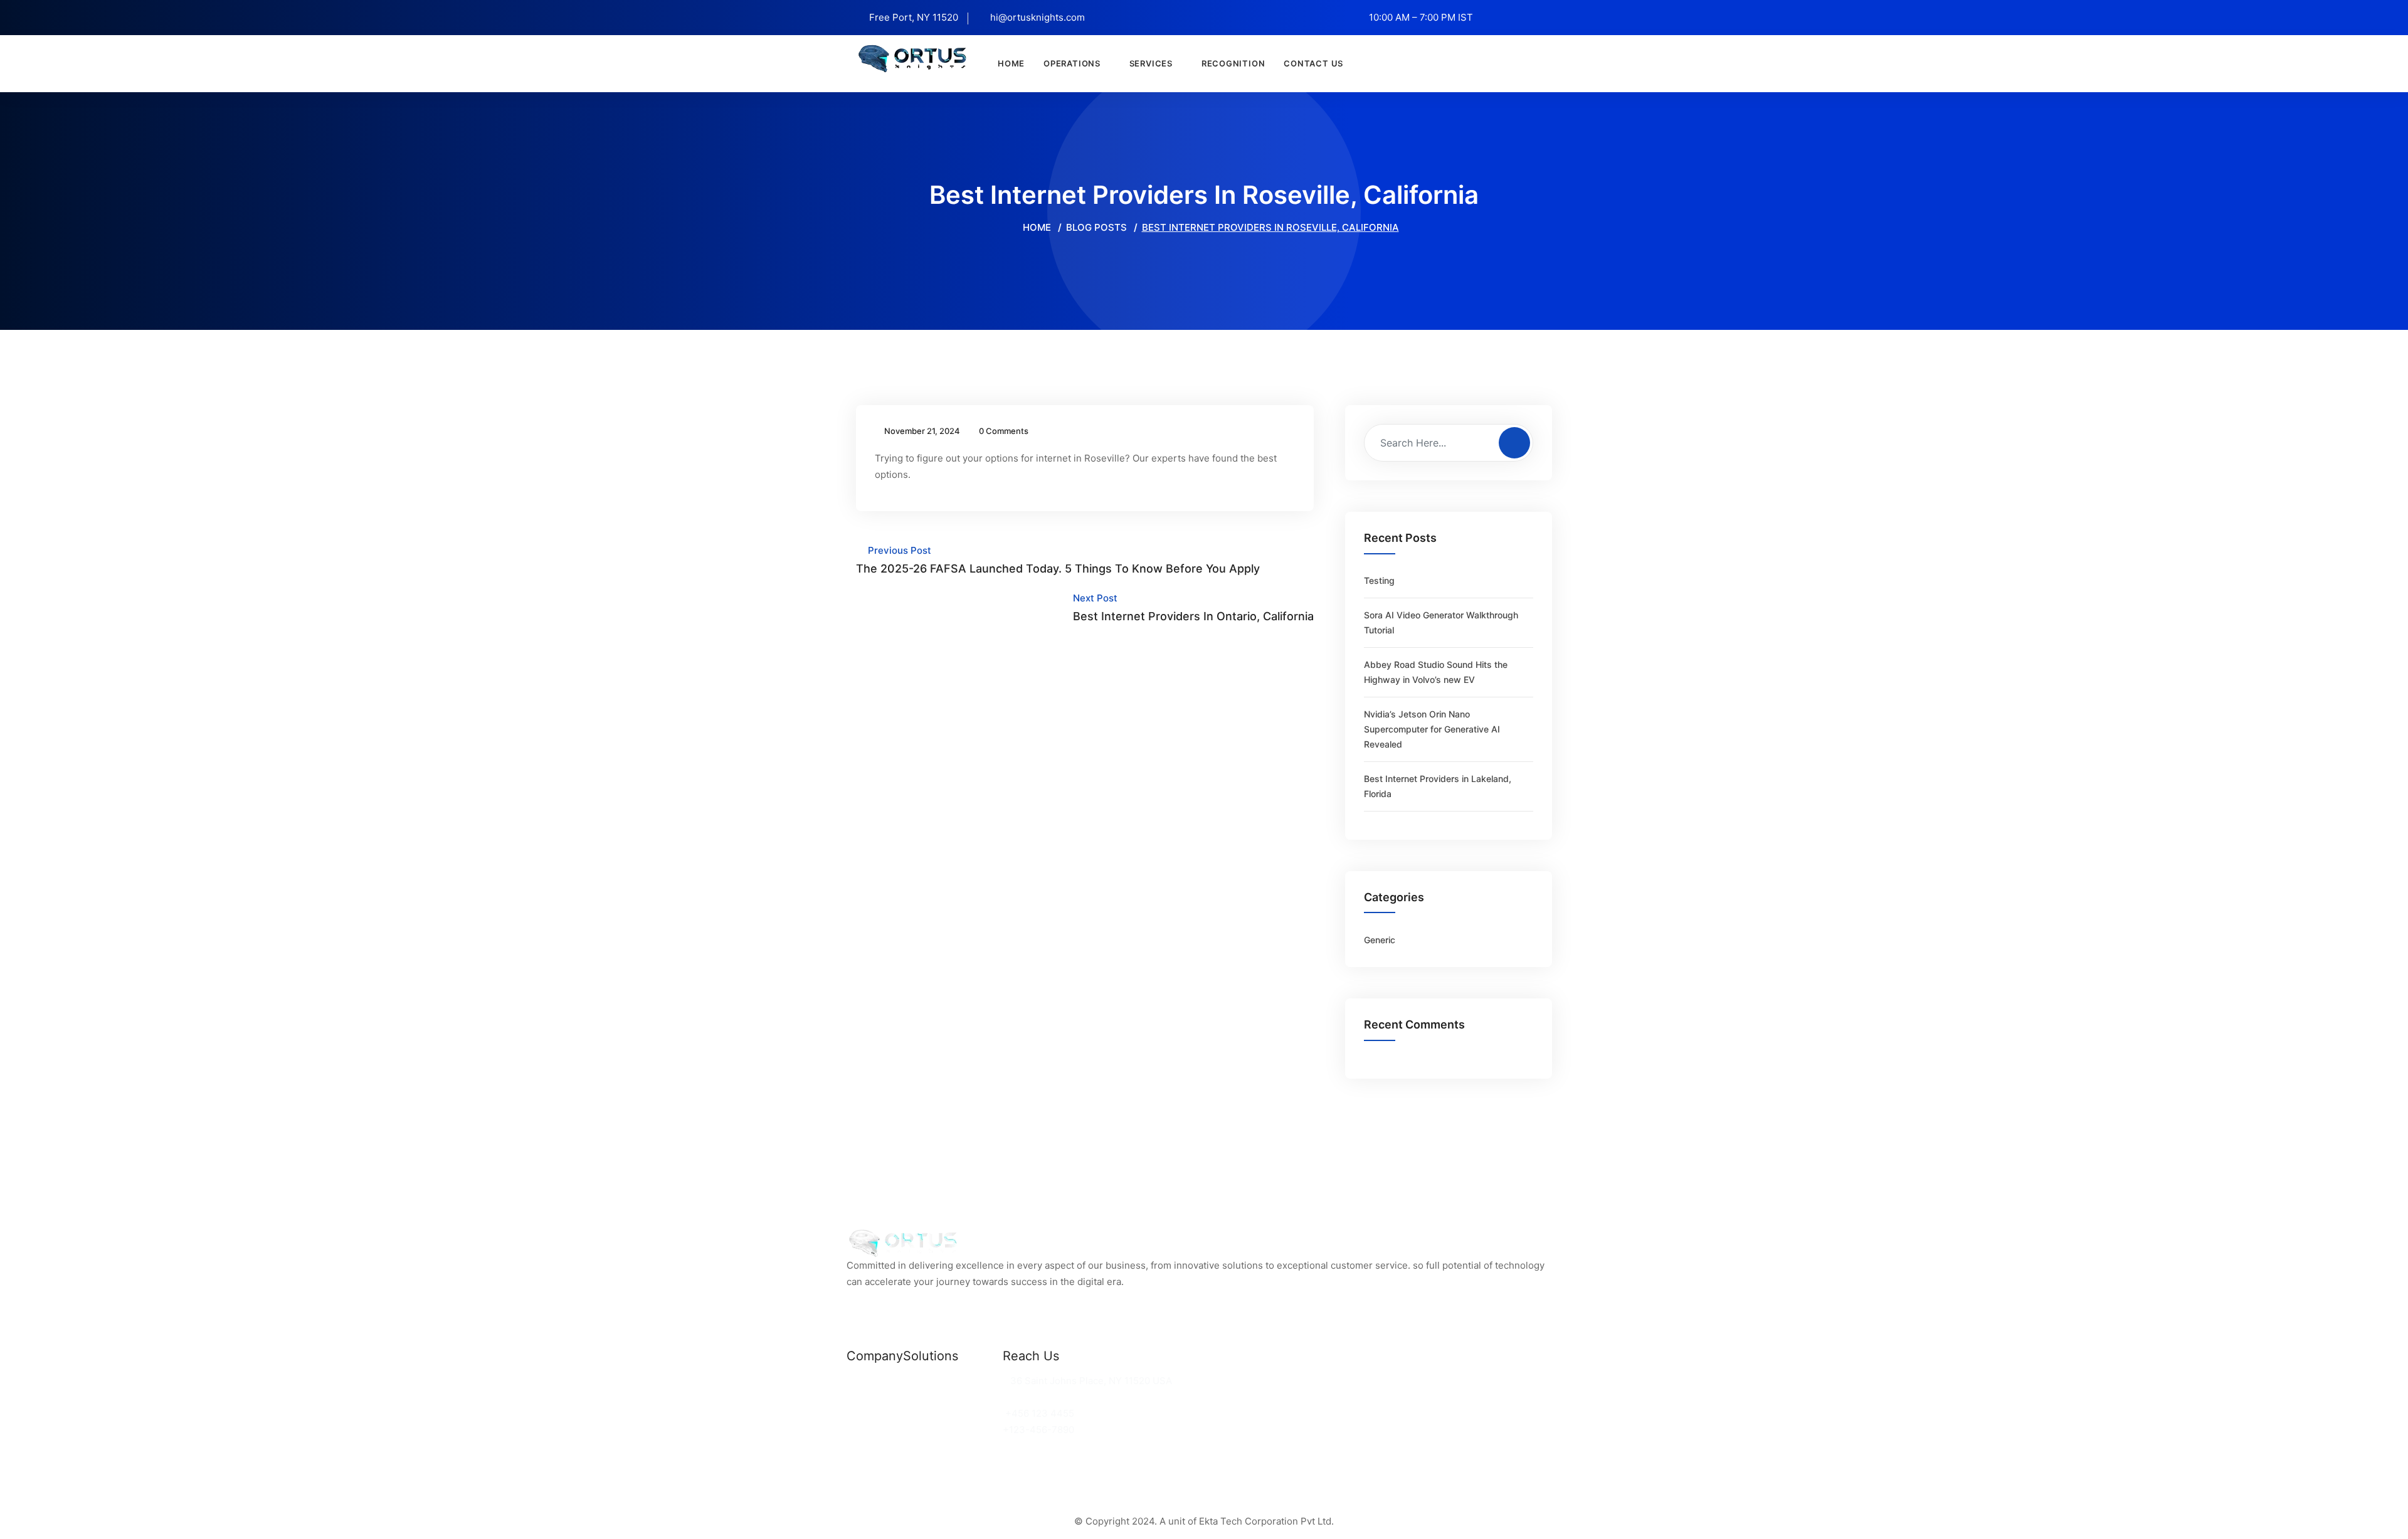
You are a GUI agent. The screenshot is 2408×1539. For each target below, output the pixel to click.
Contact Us (1313, 63)
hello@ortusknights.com (1061, 1397)
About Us (868, 1413)
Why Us (864, 1397)
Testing (1379, 580)
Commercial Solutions (953, 1381)
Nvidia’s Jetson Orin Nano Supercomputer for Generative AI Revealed (1432, 729)
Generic (1380, 940)
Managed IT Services (951, 1413)
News (859, 1381)
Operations (1072, 63)
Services (1151, 63)
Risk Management (944, 1430)
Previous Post (1058, 560)
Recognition (1233, 63)
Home (1011, 63)
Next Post (1193, 607)
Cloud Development (948, 1397)
